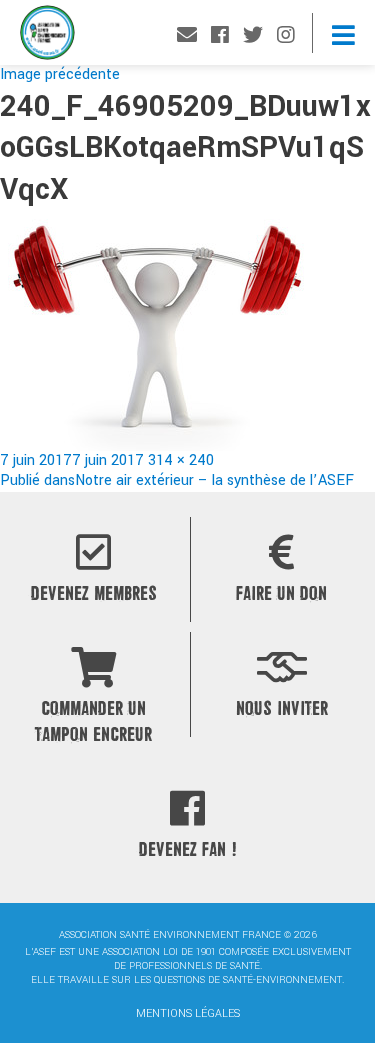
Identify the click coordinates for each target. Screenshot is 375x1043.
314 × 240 (181, 460)
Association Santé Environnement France (47, 37)
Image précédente (60, 74)
